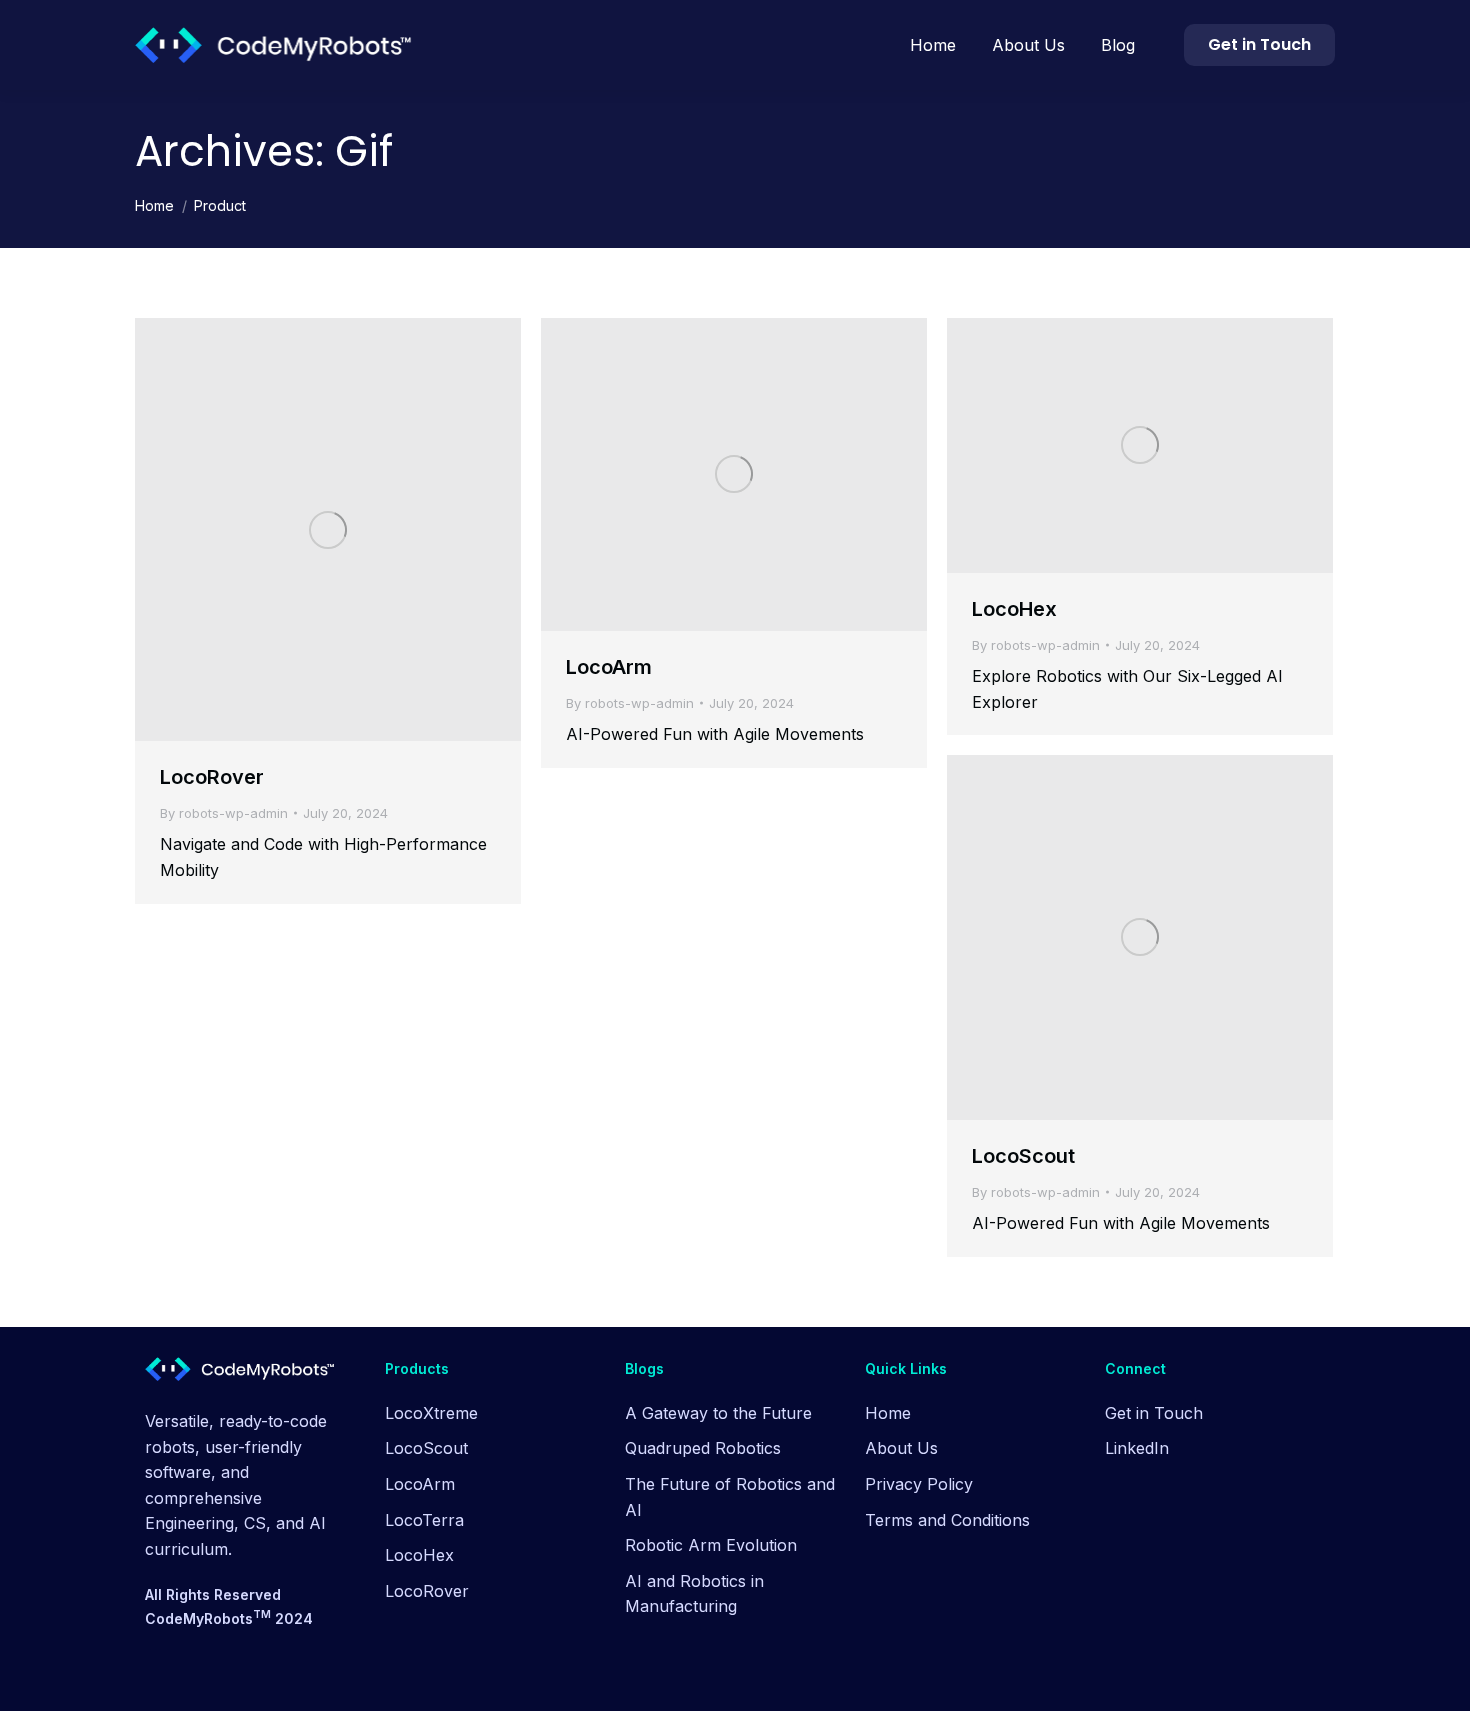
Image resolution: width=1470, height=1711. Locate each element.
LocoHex (1014, 609)
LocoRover (212, 777)
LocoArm (609, 667)
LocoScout (1023, 1156)
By (224, 813)
